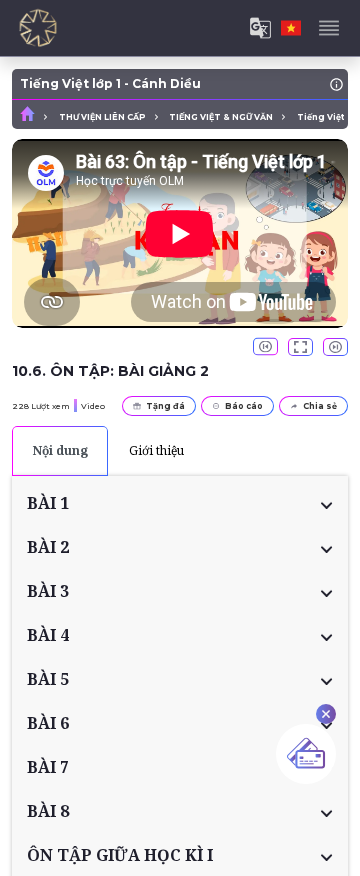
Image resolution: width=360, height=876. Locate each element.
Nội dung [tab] (60, 450)
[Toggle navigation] (329, 28)
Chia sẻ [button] (320, 406)
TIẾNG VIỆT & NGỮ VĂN (221, 117)
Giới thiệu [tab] (156, 450)
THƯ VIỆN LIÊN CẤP (102, 117)
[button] (180, 503)
